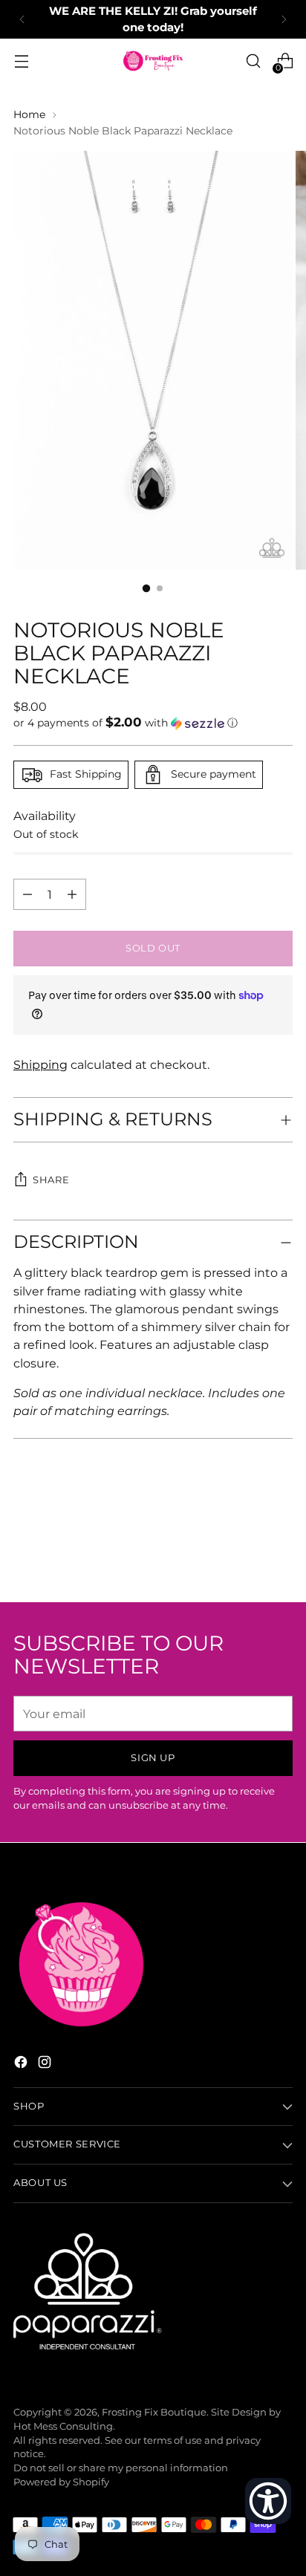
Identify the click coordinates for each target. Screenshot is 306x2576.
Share (51, 1180)
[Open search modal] (253, 61)
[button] (153, 723)
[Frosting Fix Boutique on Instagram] (46, 2064)
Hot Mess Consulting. (64, 2426)
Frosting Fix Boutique (154, 2412)
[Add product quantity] (27, 894)
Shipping (40, 1064)
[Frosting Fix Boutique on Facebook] (22, 2064)
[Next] (284, 19)
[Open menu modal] (21, 61)
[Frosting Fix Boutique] (153, 61)
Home (29, 114)
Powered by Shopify (61, 2482)
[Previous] (22, 19)
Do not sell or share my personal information (121, 2468)
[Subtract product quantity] (72, 894)
